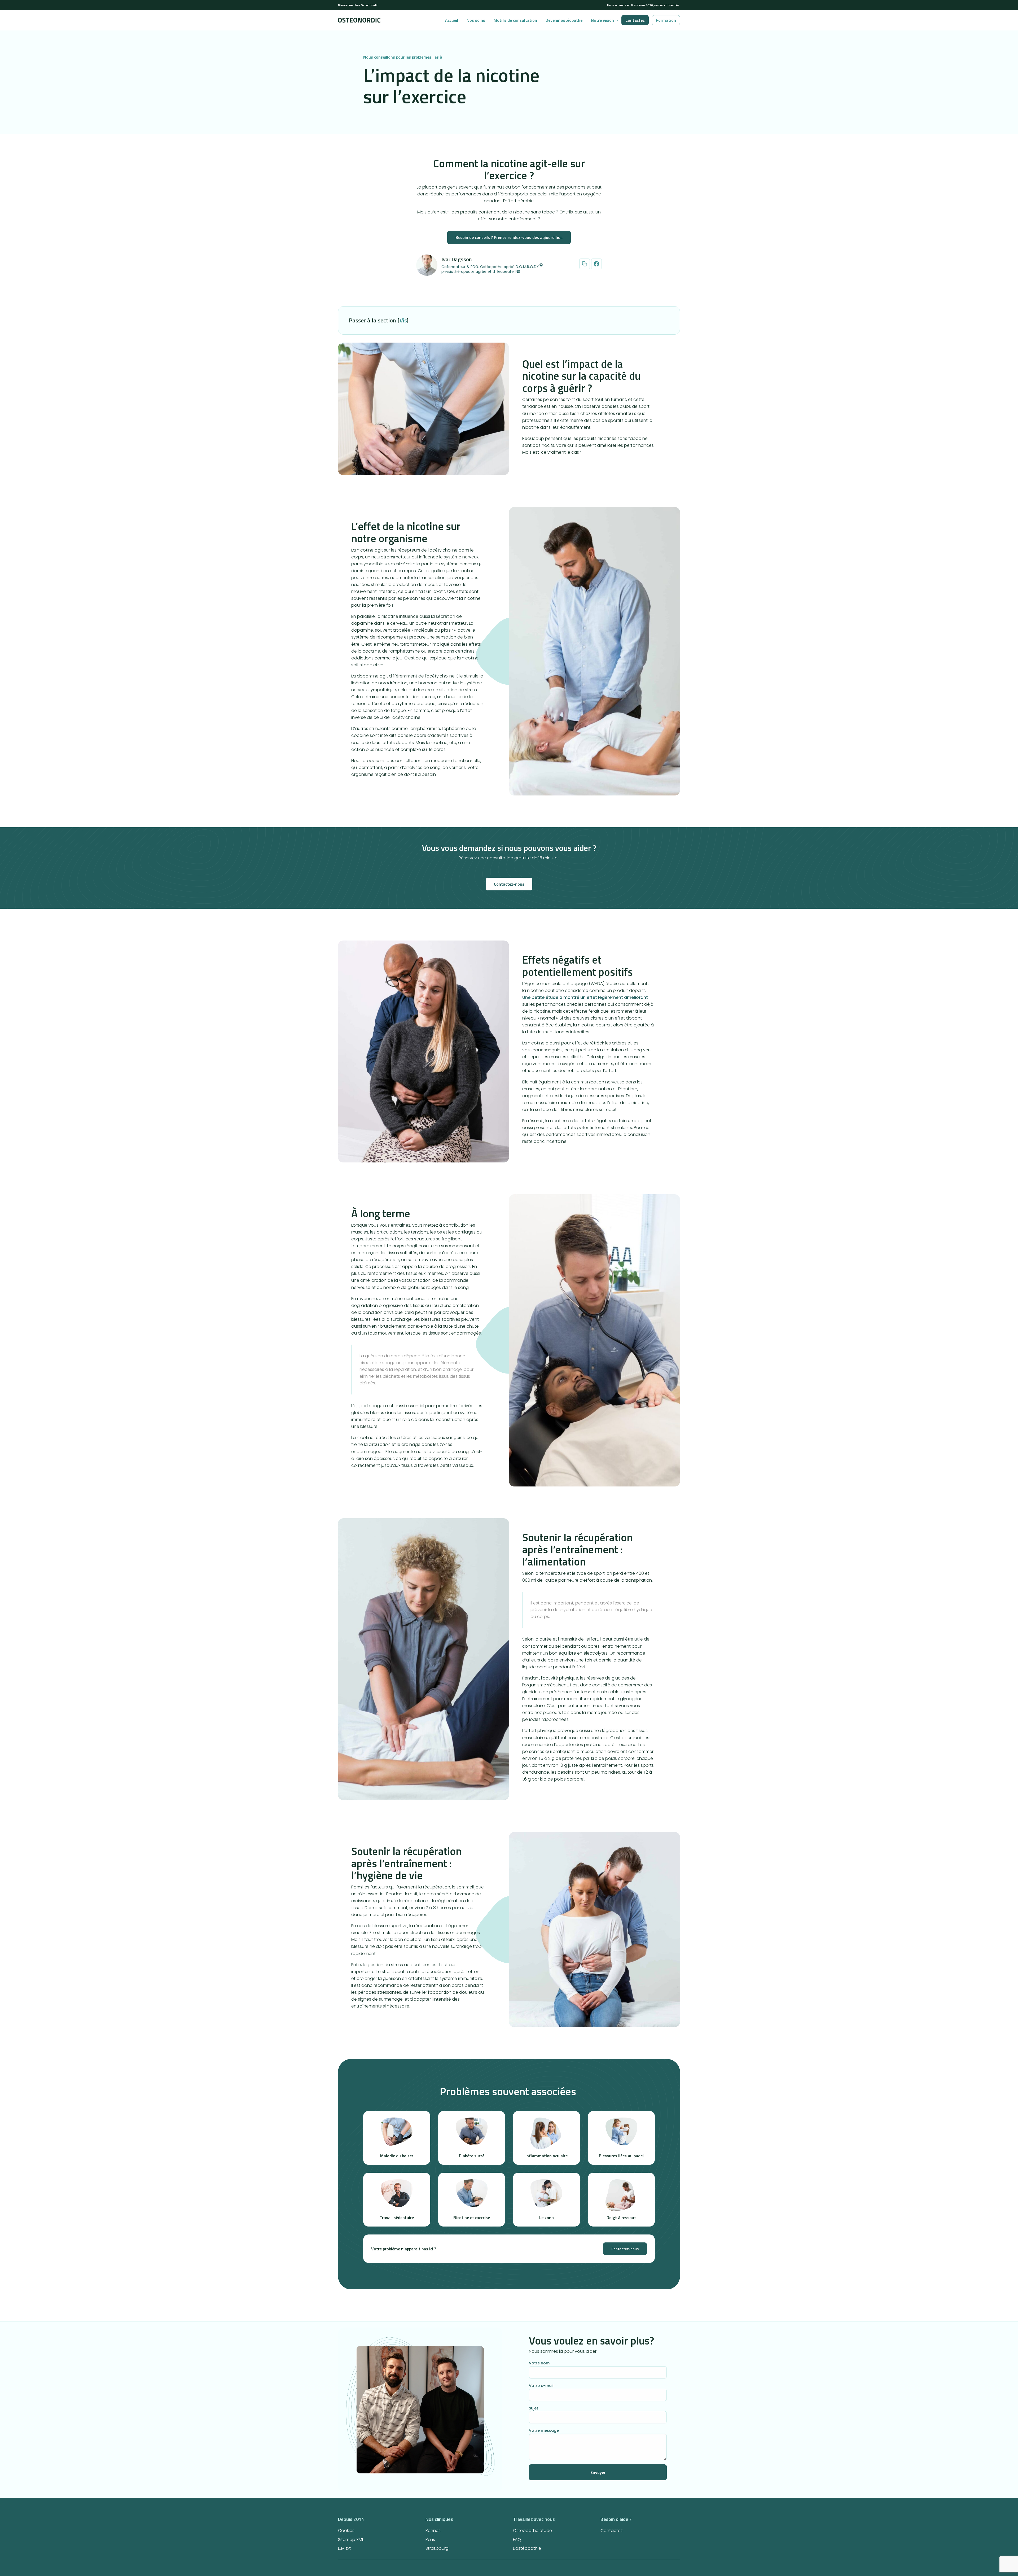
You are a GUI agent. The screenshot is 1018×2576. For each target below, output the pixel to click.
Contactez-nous (509, 884)
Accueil (452, 20)
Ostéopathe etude (532, 2531)
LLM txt (344, 2548)
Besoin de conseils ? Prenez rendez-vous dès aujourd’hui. (509, 237)
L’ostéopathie (527, 2548)
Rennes (433, 2531)
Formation (666, 20)
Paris (430, 2540)
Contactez (635, 20)
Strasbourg (437, 2548)
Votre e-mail (541, 2386)
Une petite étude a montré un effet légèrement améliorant (585, 997)
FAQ (517, 2540)
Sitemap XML (351, 2540)
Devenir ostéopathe (564, 20)
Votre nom (539, 2363)
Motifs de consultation (515, 20)
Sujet (534, 2408)
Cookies (346, 2531)
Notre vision (602, 20)
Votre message (544, 2430)
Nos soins (476, 20)
